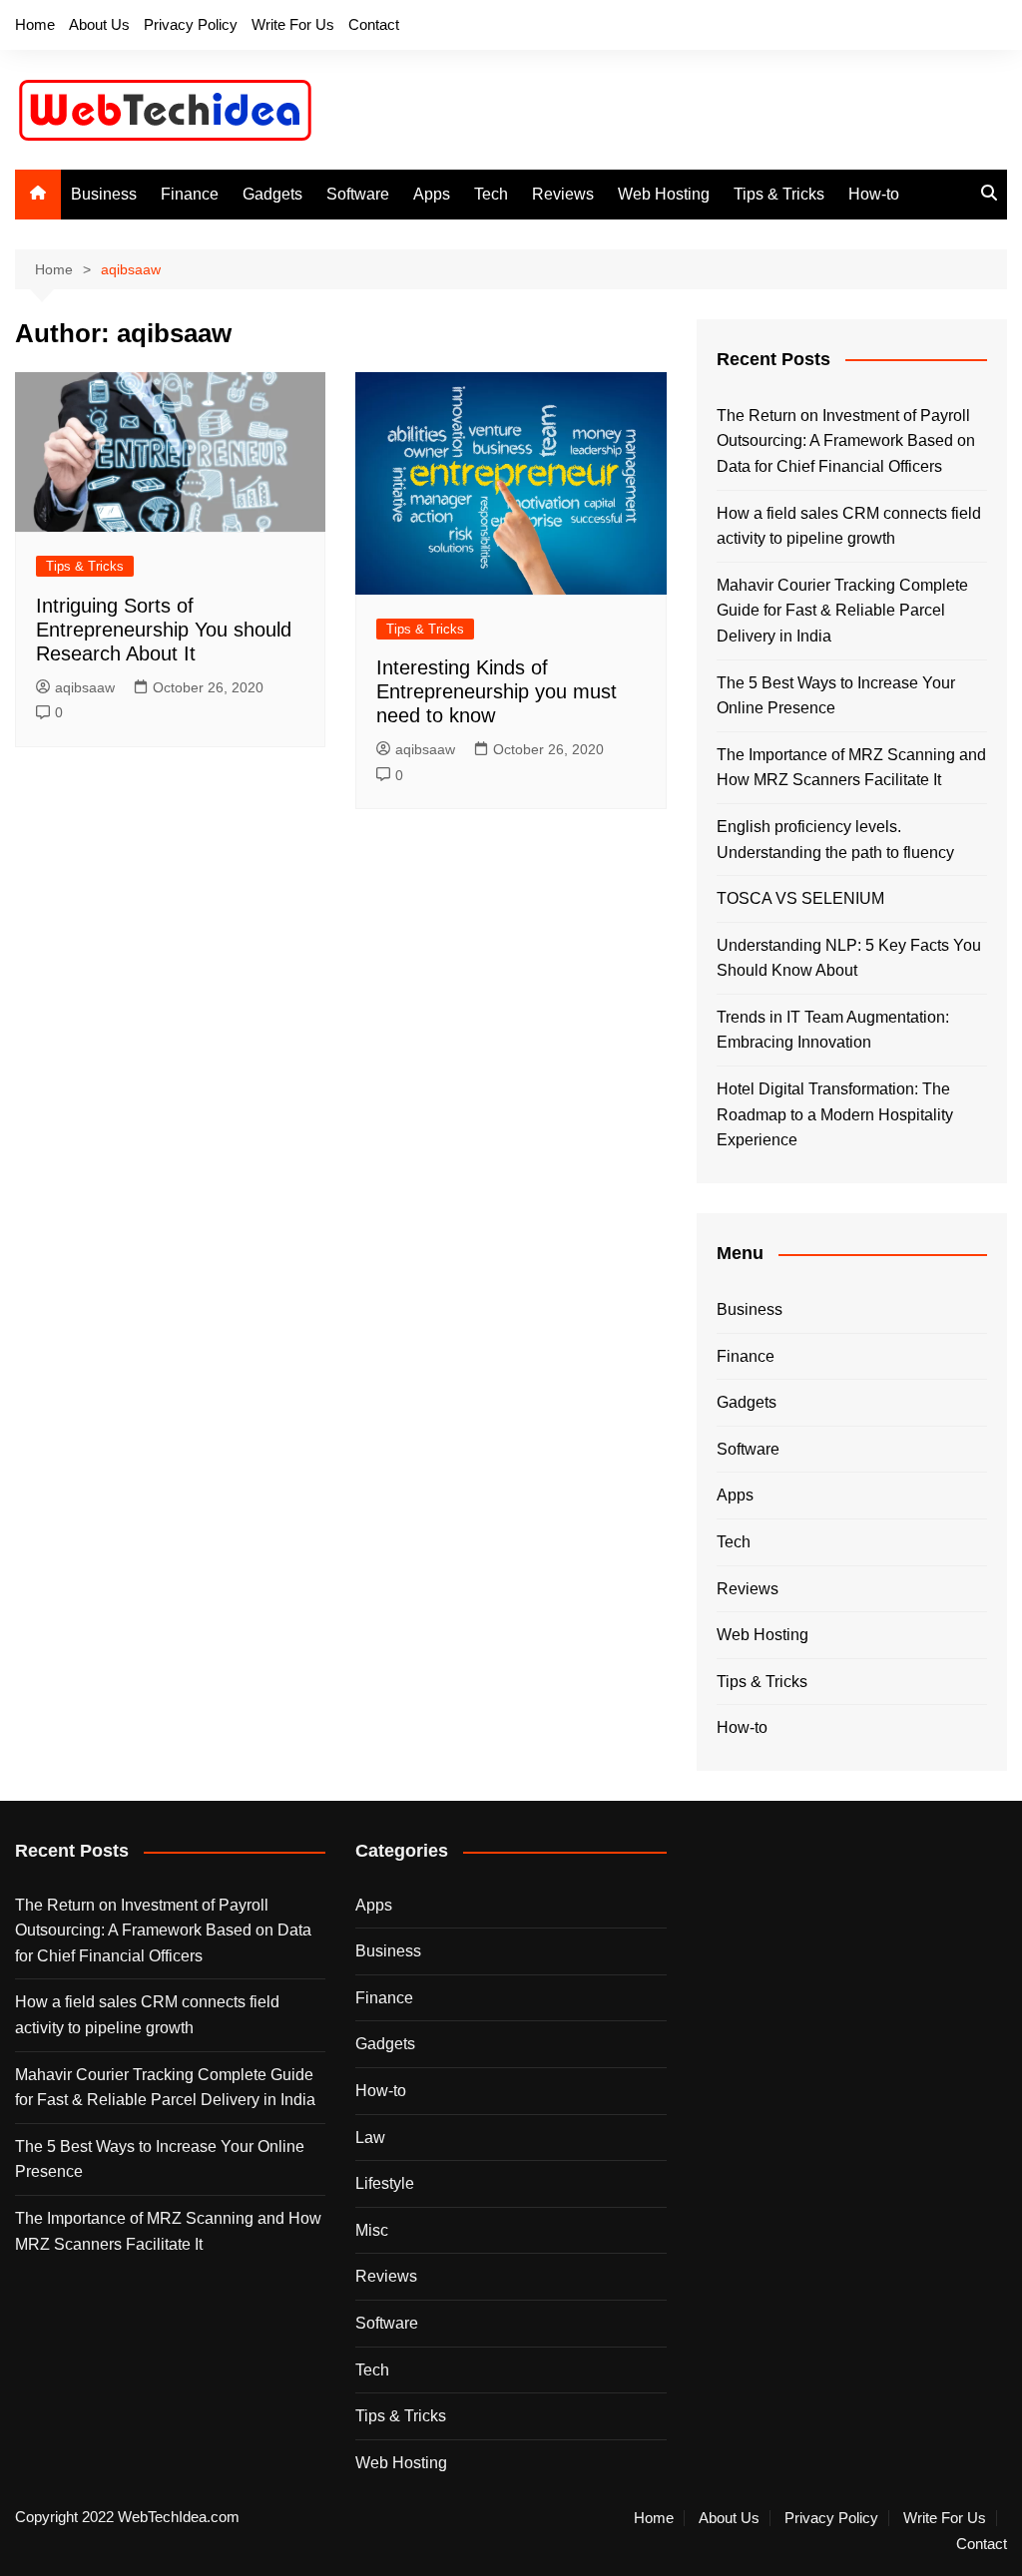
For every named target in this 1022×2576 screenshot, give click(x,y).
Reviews (563, 194)
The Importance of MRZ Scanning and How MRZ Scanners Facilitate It (851, 768)
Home (35, 24)
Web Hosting (664, 194)
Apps (432, 194)
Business (104, 194)
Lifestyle (385, 2183)
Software (358, 194)
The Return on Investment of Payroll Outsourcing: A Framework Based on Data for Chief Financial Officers (846, 441)
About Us (99, 24)
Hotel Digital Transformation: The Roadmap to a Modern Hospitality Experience (835, 1114)
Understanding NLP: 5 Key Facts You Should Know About (849, 958)
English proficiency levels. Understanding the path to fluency (835, 840)
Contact (374, 24)
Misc (372, 2230)
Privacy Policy (191, 24)
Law (370, 2138)
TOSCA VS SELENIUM (800, 898)
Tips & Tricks (779, 194)
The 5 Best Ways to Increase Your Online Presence (836, 696)
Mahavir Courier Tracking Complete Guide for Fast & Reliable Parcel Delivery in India (842, 611)
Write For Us (293, 24)
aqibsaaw (85, 687)
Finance (190, 194)
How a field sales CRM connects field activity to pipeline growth (849, 526)
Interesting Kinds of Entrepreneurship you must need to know (497, 691)
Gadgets (272, 194)
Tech (491, 194)
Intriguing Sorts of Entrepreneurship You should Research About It (164, 630)
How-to (874, 194)
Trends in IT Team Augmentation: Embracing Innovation (833, 1030)
